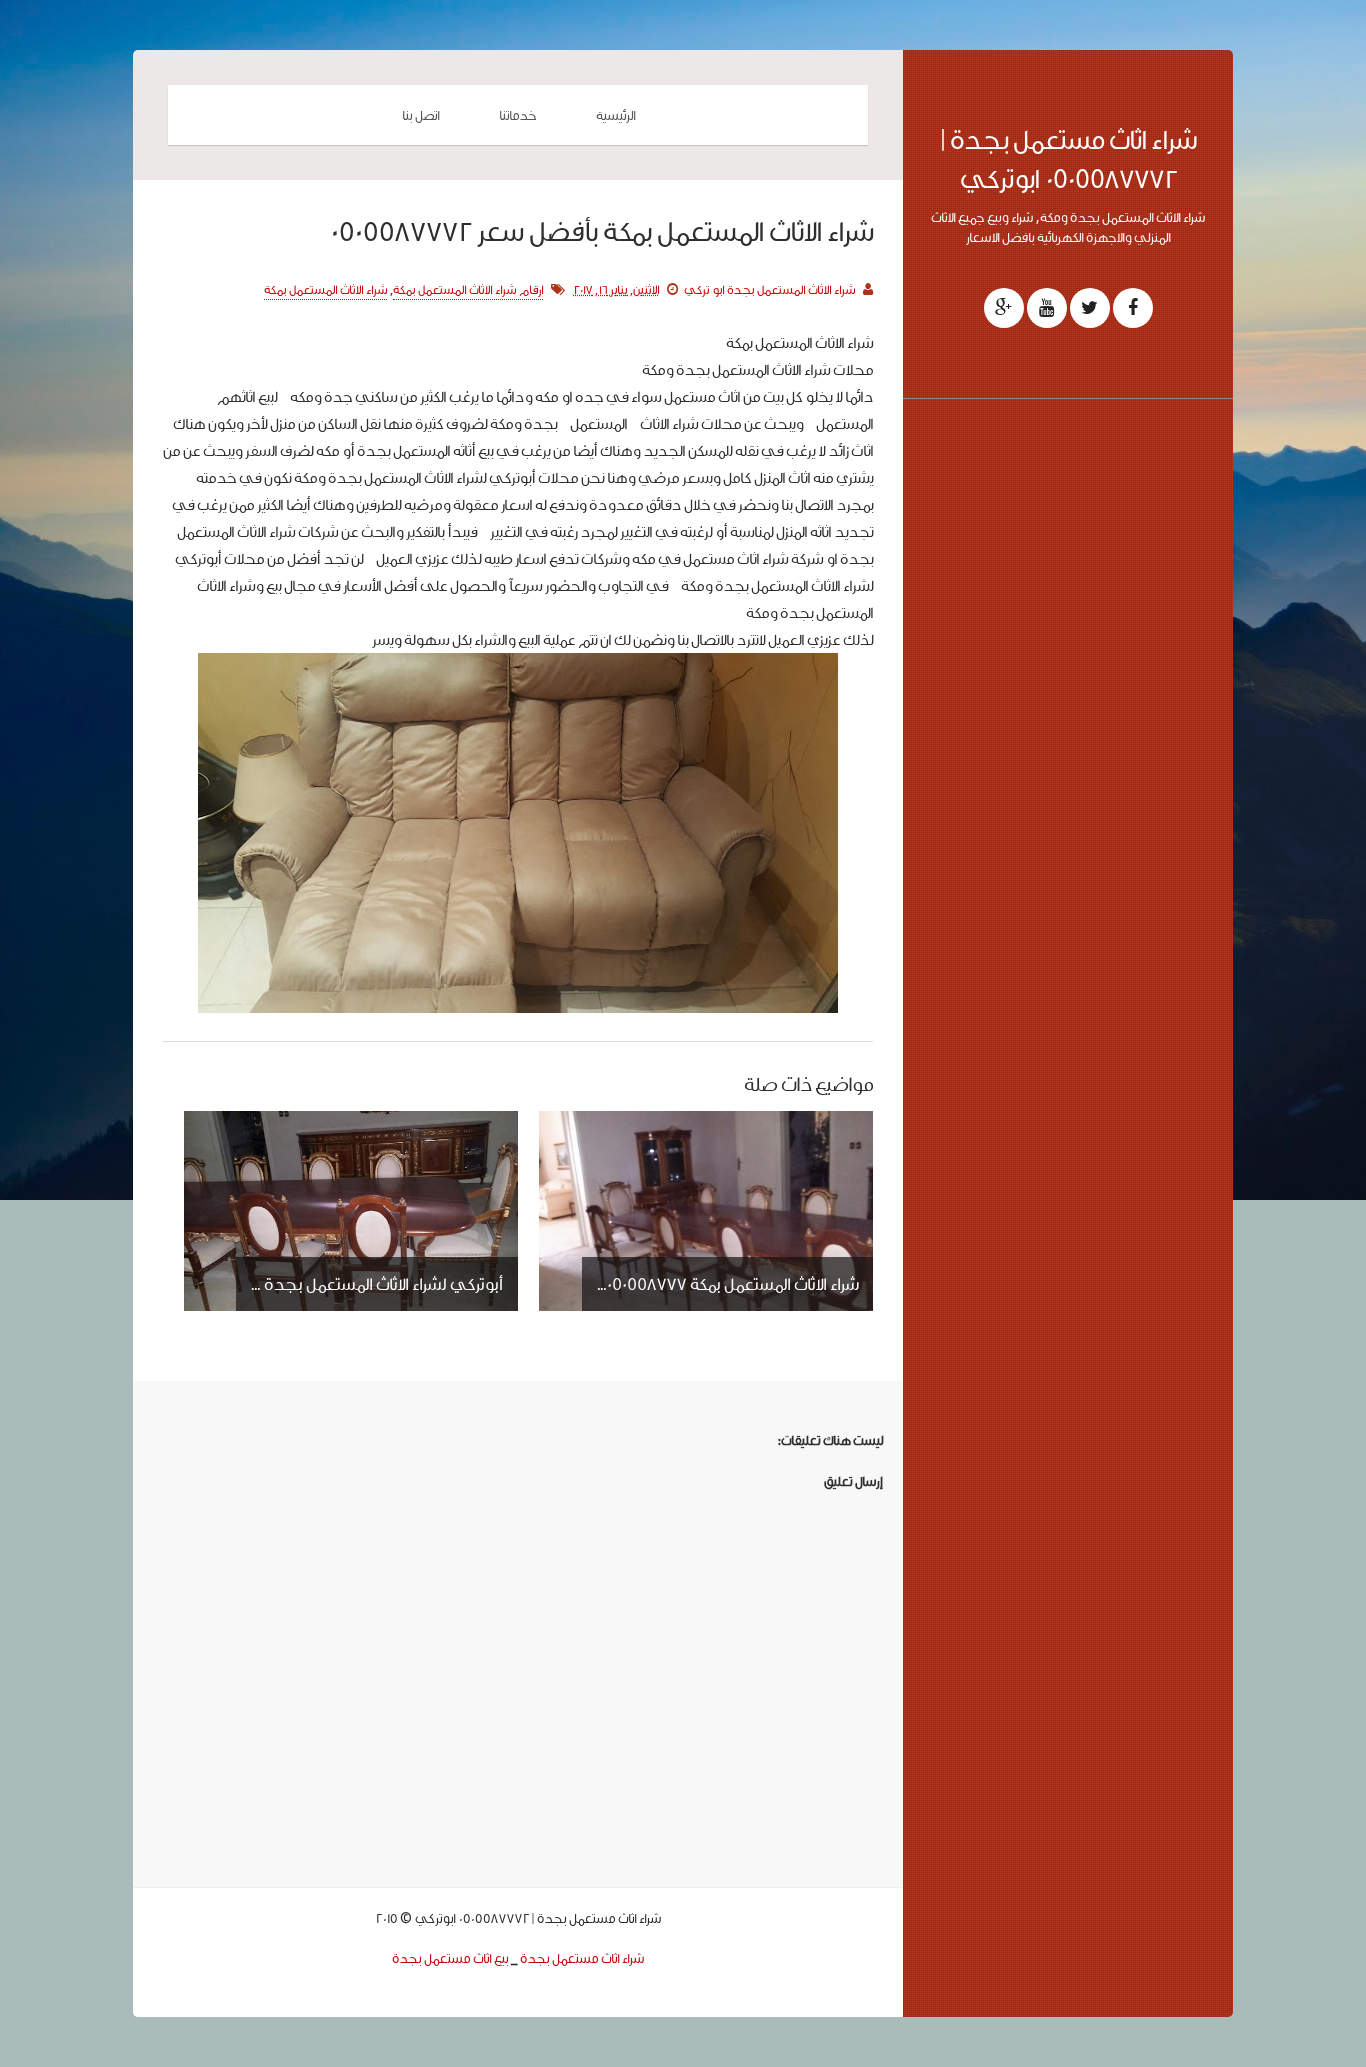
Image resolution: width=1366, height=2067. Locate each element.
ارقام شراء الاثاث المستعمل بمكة (468, 289)
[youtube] (1047, 308)
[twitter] (1090, 308)
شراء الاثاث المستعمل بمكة (325, 289)
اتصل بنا (420, 115)
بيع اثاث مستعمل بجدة (450, 1958)
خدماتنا (517, 115)
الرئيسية (615, 115)
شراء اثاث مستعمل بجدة (582, 1958)
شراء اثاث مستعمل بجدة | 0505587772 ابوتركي (1068, 159)
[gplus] (1004, 308)
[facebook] (1133, 308)
